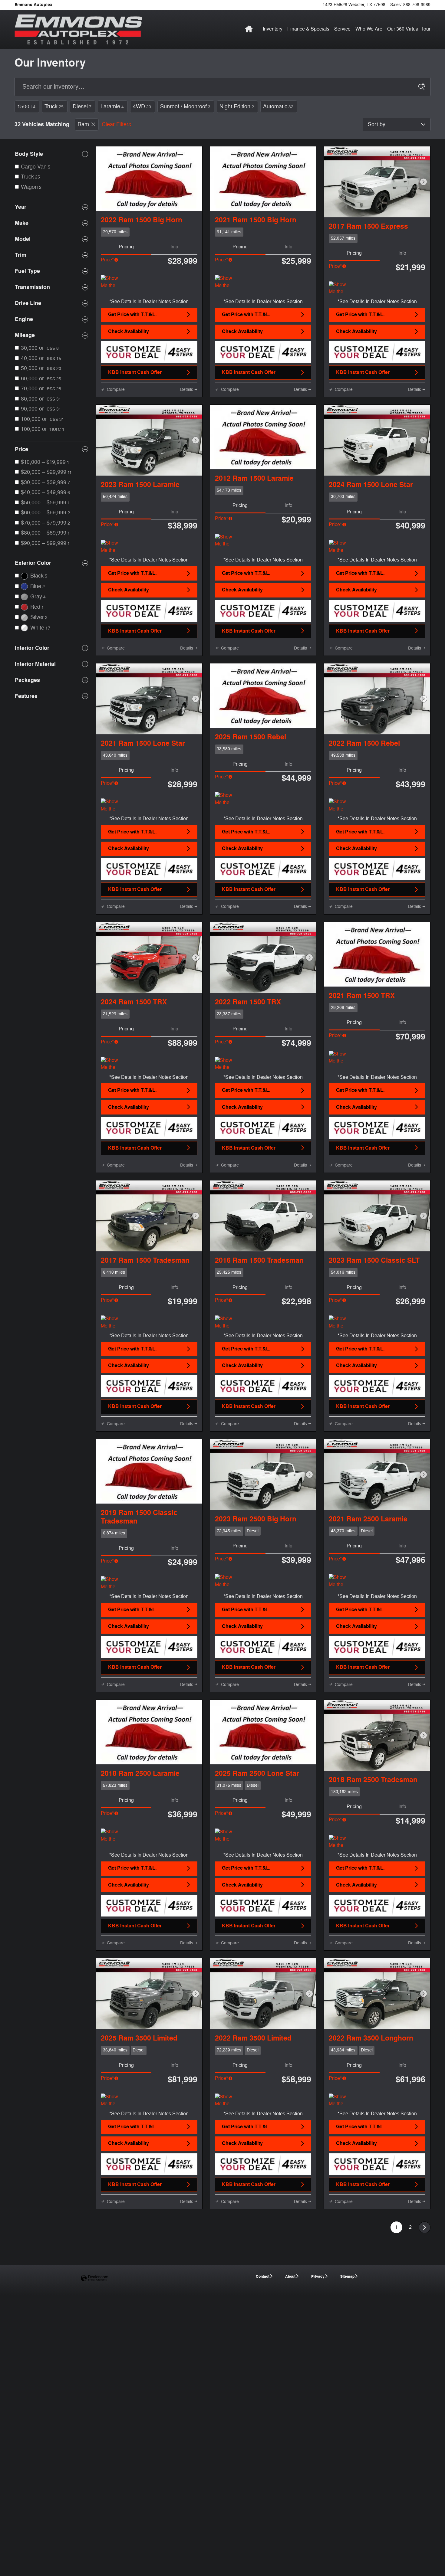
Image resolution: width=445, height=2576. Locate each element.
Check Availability (129, 332)
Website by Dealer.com (94, 2278)
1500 (26, 106)
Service (342, 29)
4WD (142, 106)
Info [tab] (174, 247)
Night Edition (237, 106)
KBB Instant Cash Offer (135, 372)
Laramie (112, 106)
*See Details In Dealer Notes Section (149, 302)
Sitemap (347, 2277)
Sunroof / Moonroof (185, 106)
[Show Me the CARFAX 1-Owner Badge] (226, 282)
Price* (107, 260)
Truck (54, 106)
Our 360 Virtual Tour (409, 29)
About (290, 2277)
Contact (263, 2277)
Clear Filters (116, 124)
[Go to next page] (425, 2227)
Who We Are (369, 29)
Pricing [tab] (126, 247)
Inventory (273, 29)
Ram (83, 124)
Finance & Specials (308, 29)
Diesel (82, 106)
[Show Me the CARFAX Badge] (112, 282)
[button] (149, 232)
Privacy (318, 2277)
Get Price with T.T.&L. (132, 315)
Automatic (278, 106)
